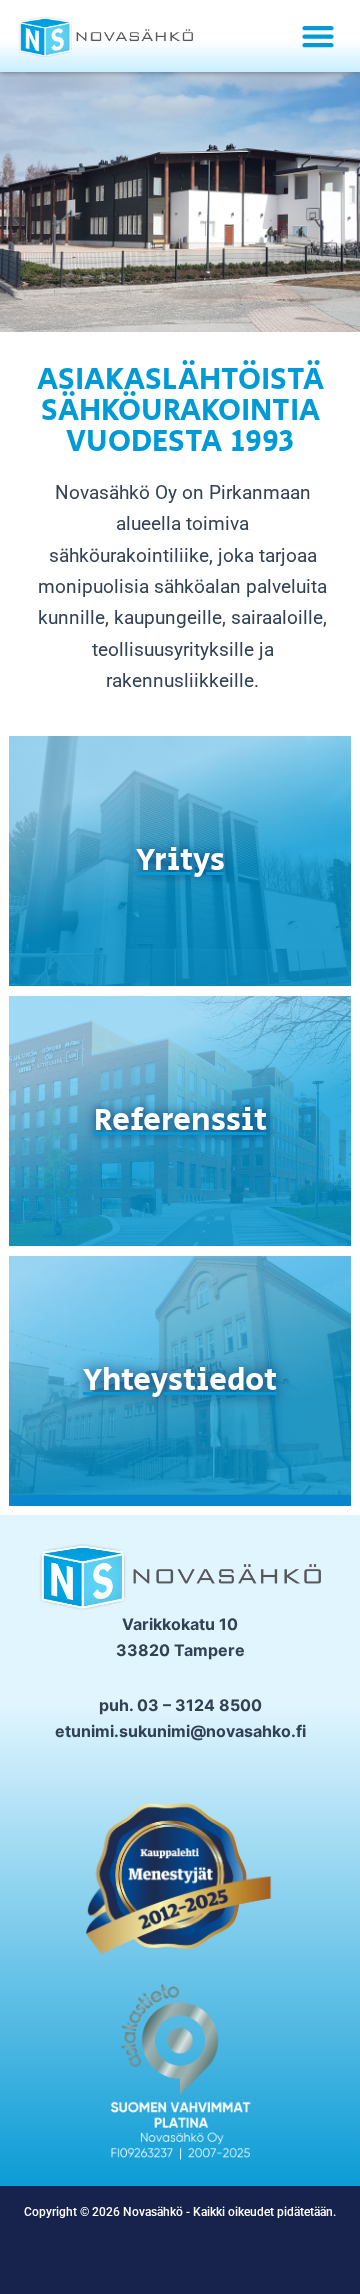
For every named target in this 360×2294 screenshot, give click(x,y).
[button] (317, 35)
